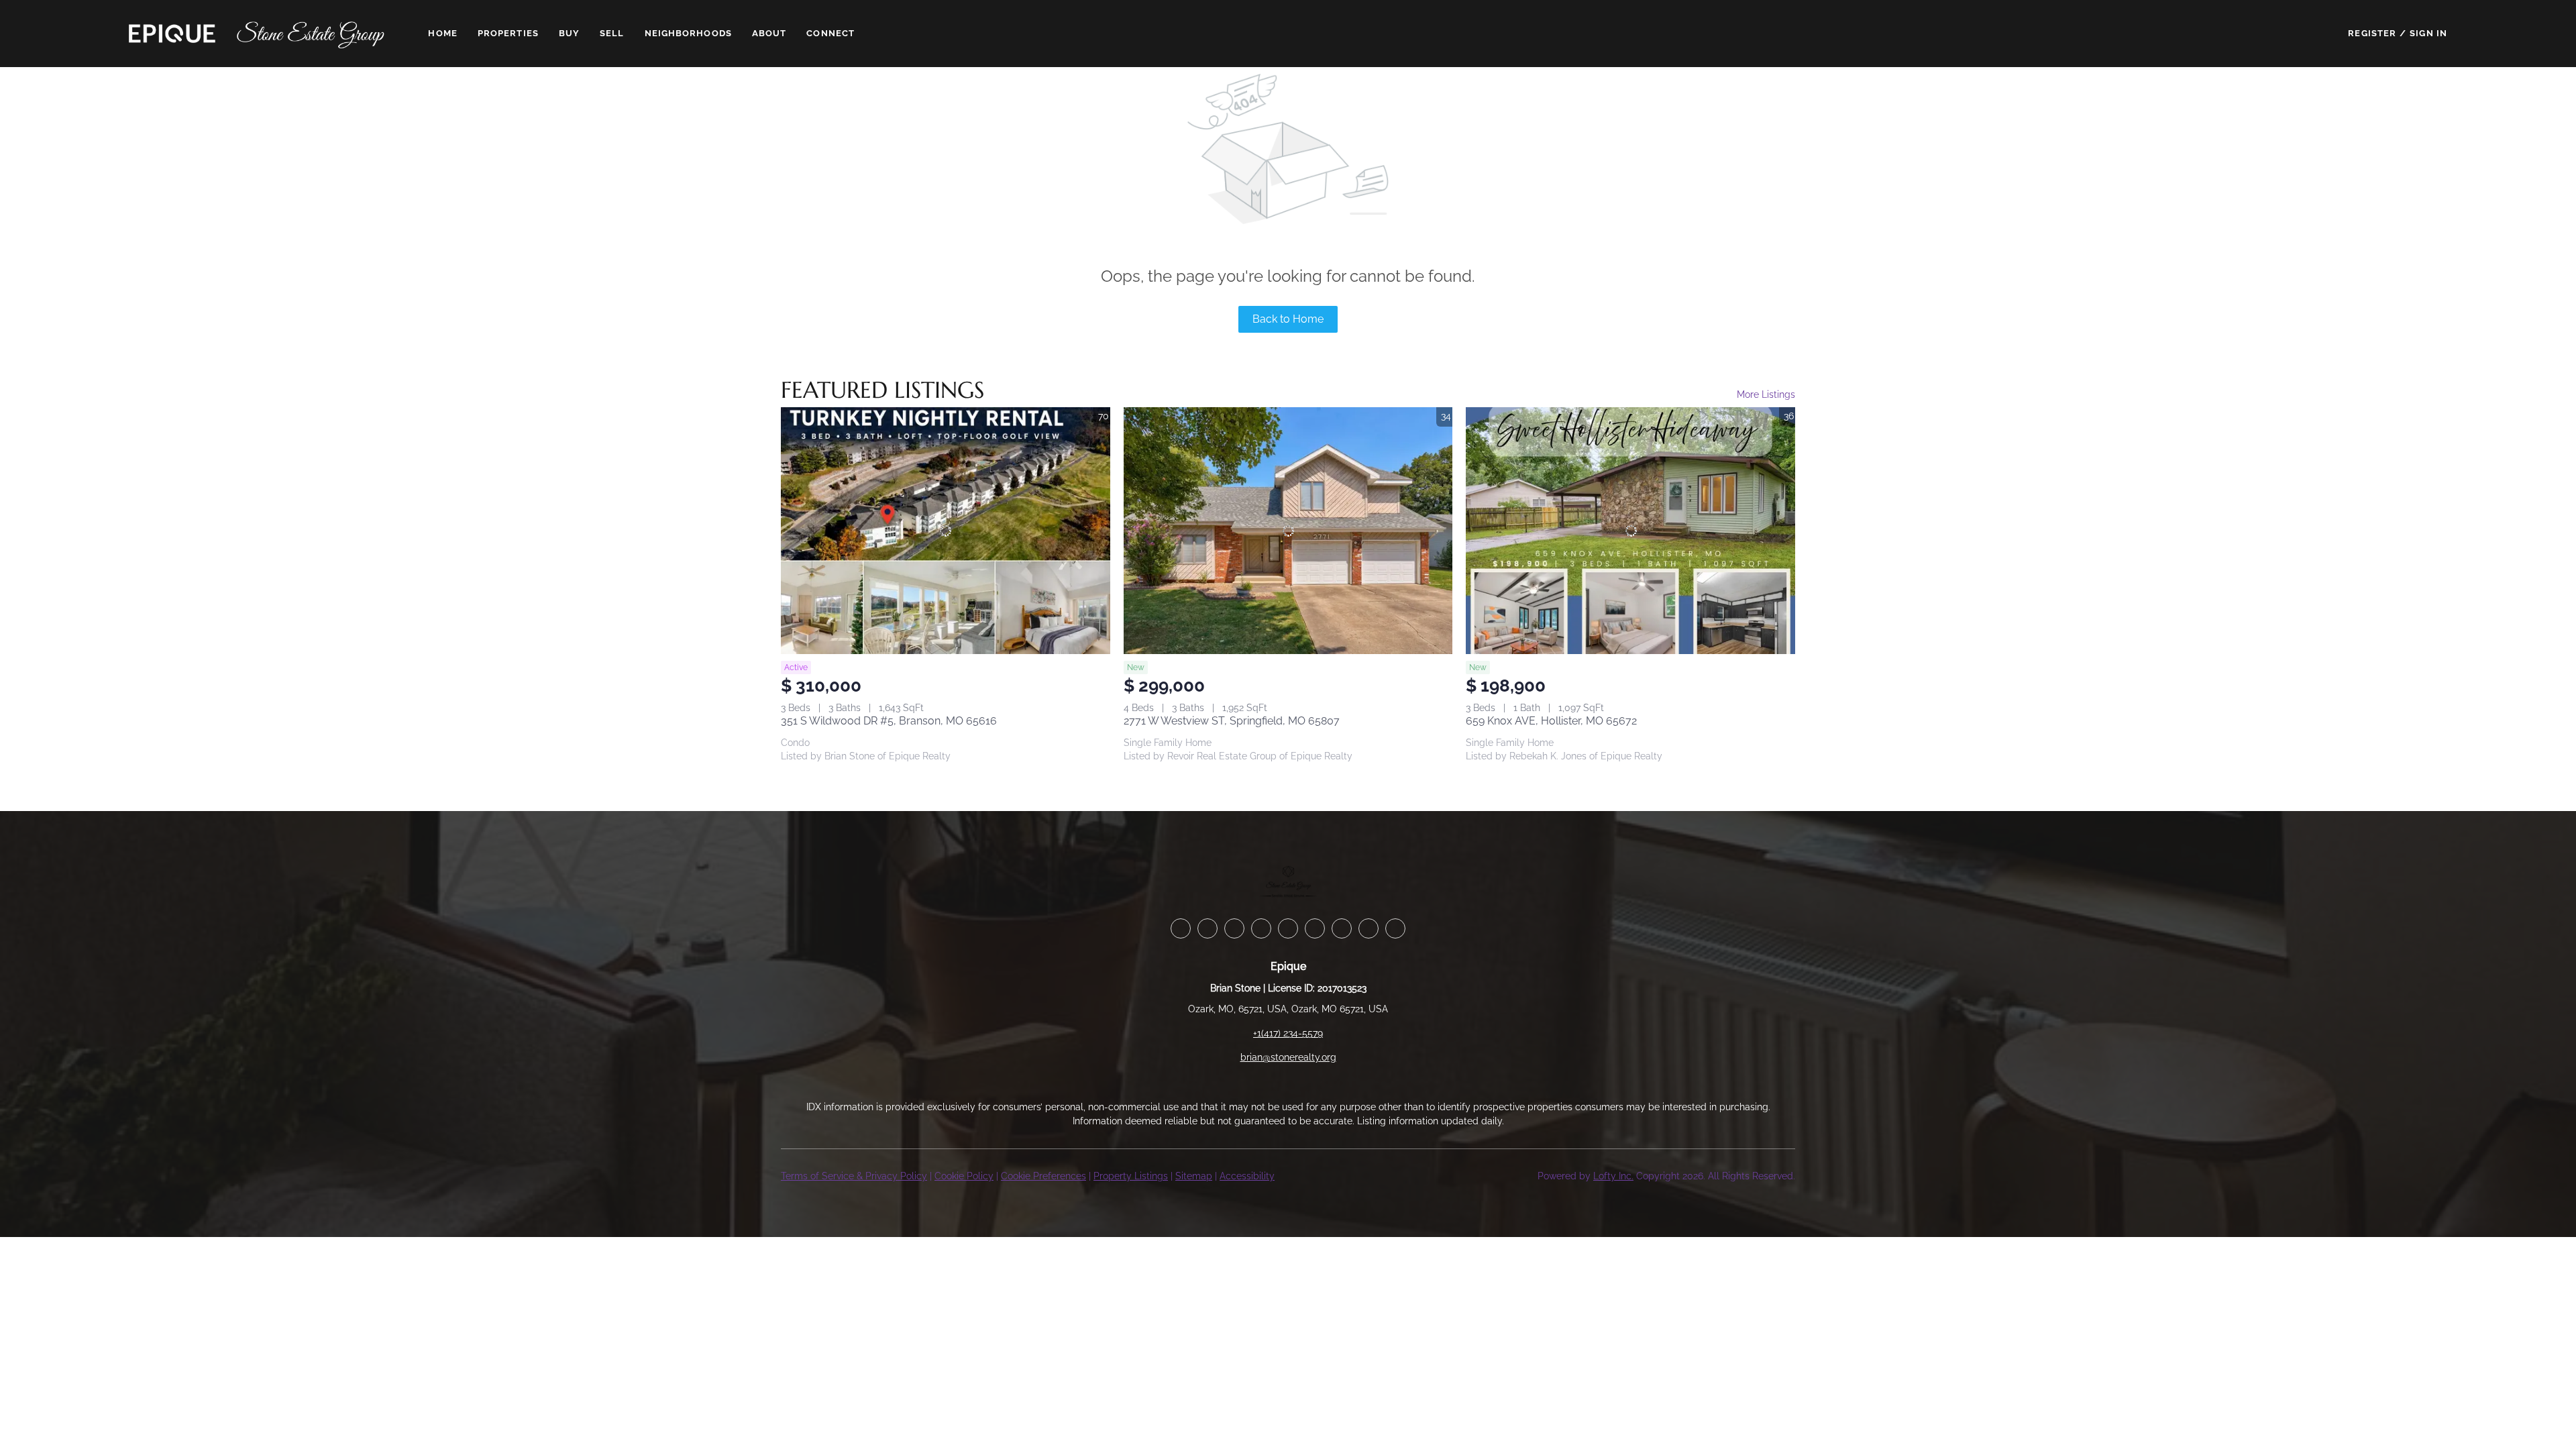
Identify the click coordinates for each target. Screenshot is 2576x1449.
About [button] (769, 33)
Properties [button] (508, 33)
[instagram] (1315, 928)
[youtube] (1342, 928)
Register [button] (2372, 33)
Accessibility (1247, 1176)
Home (442, 33)
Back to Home (1288, 319)
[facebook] (1181, 928)
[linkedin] (1207, 928)
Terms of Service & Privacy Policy (854, 1176)
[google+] (1395, 928)
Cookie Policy (964, 1176)
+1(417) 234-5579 (1288, 1033)
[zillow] (1261, 928)
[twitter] (1234, 928)
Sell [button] (612, 33)
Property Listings (1131, 1176)
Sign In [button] (2428, 33)
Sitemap (1194, 1176)
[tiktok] (1368, 928)
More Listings (1766, 394)
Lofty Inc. (1613, 1176)
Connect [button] (830, 33)
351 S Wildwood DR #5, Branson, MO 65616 (889, 721)
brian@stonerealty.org (1288, 1057)
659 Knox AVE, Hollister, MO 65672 (1551, 721)
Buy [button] (569, 33)
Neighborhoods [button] (688, 33)
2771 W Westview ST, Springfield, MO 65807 (1232, 721)
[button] (172, 34)
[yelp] (1288, 928)
